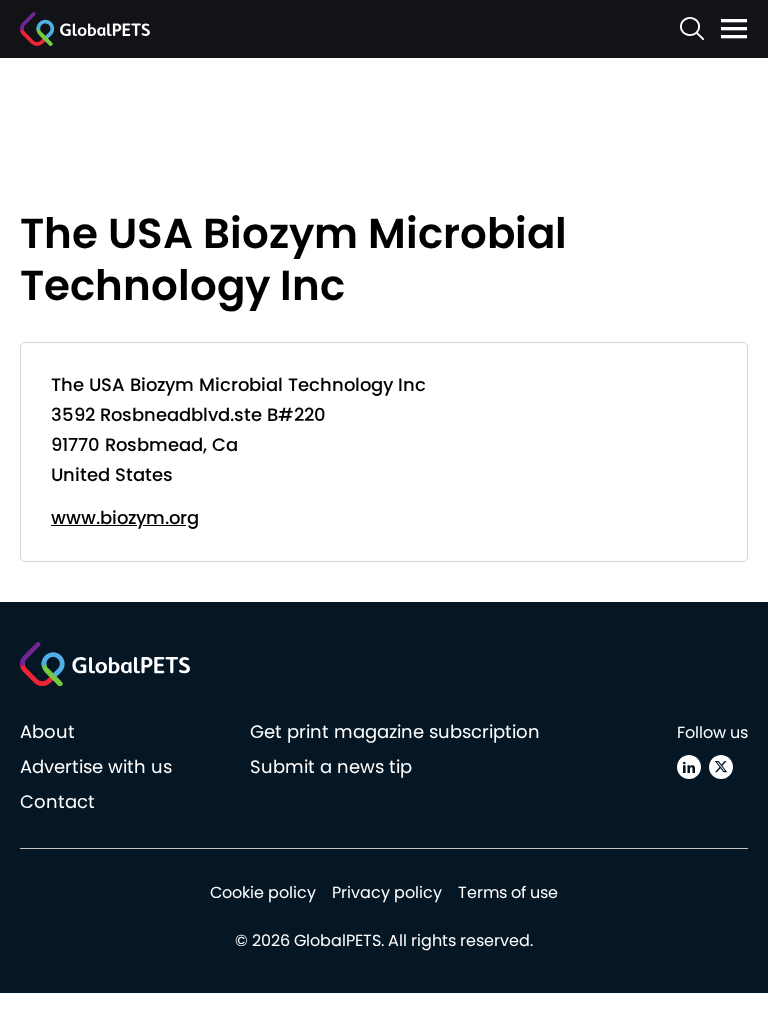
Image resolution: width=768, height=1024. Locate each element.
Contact (57, 801)
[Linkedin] (689, 767)
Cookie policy (263, 892)
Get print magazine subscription (395, 731)
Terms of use (508, 892)
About (47, 731)
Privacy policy (387, 892)
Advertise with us (96, 766)
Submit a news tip (331, 766)
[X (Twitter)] (721, 767)
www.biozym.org (125, 517)
